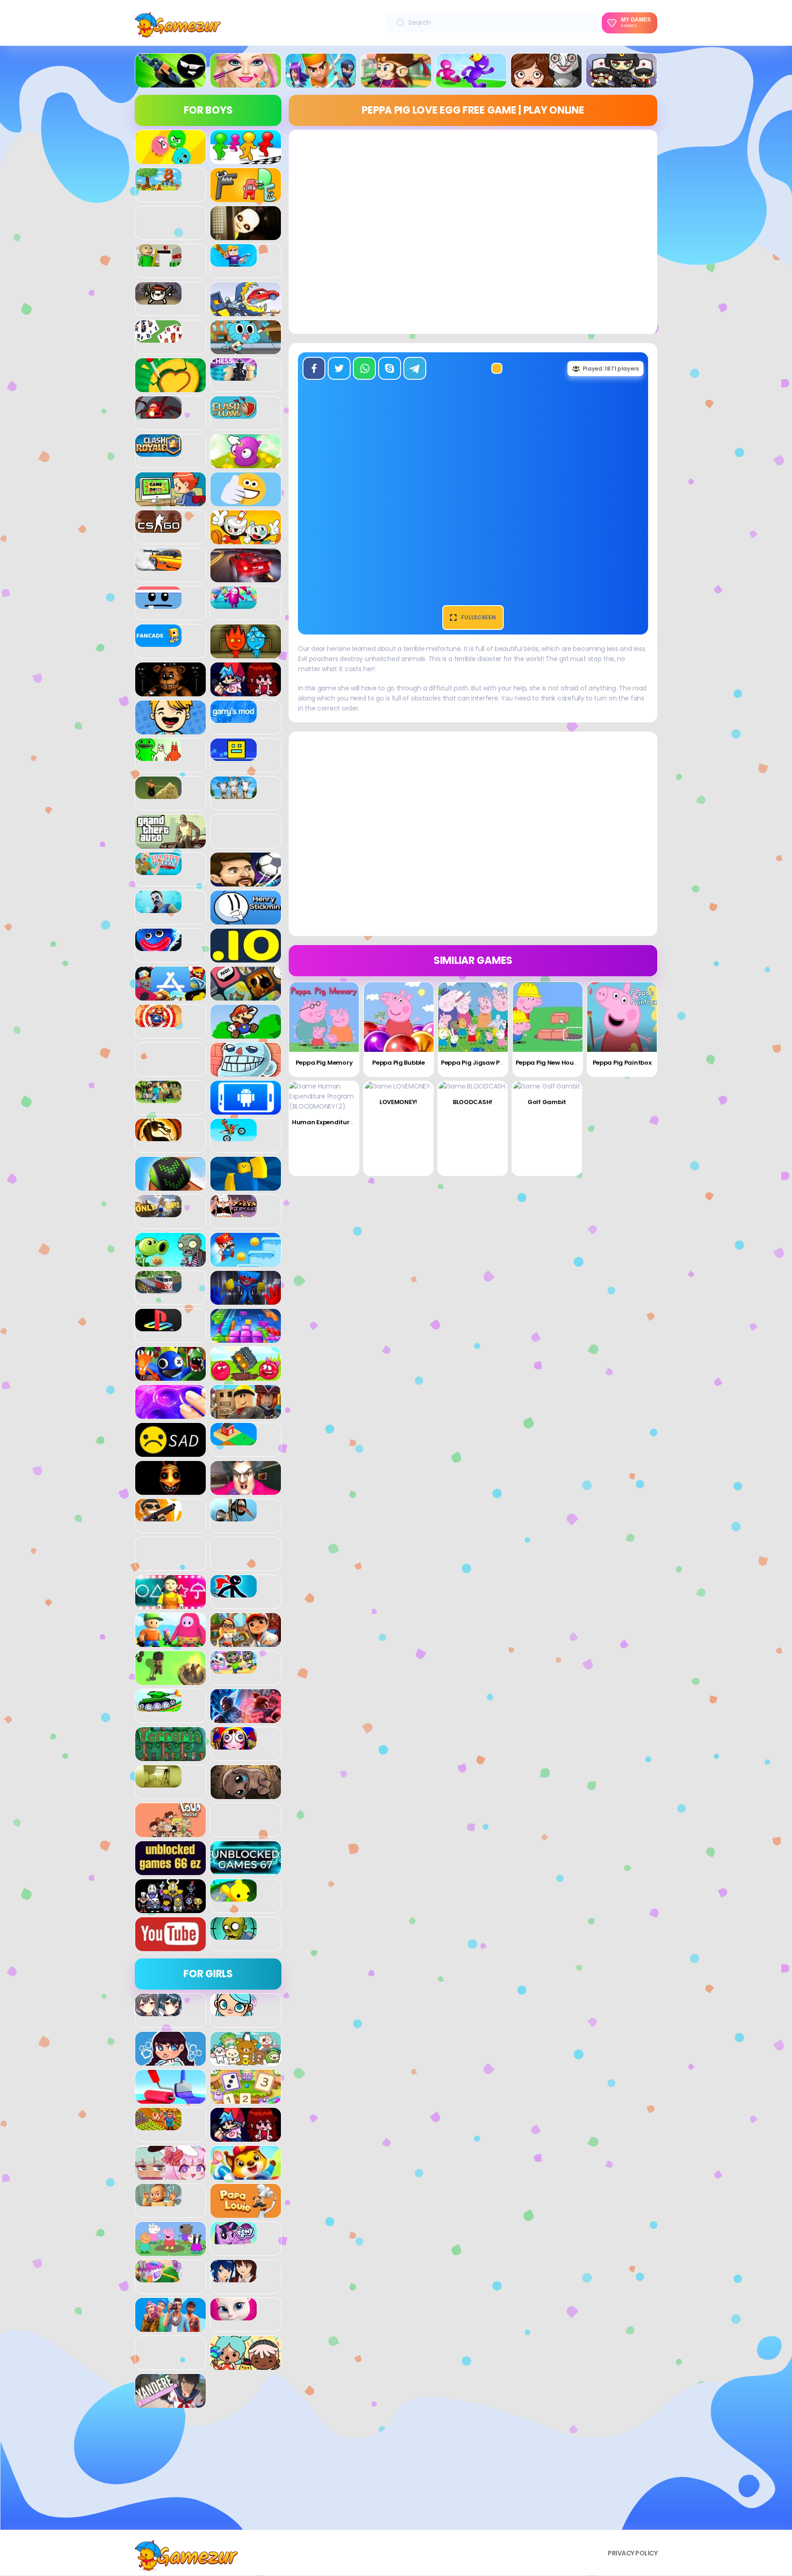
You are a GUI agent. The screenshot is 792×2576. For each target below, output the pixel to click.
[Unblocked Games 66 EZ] (170, 1870)
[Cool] (246, 501)
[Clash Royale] (158, 452)
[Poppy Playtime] (246, 1300)
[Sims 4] (170, 2327)
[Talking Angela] (234, 2315)
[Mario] (246, 1034)
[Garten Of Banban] (158, 756)
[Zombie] (234, 1935)
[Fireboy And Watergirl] (246, 653)
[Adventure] (396, 82)
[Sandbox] (234, 1440)
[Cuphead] (246, 539)
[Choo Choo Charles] (158, 414)
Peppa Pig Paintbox (622, 1063)
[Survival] (170, 1680)
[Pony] (234, 2239)
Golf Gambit (547, 1102)
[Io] (246, 957)
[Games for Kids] (246, 2175)
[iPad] (170, 995)
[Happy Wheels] (158, 870)
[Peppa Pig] (170, 2251)
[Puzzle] (246, 1338)
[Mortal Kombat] (158, 1136)
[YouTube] (170, 1946)
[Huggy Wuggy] (158, 946)
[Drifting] (158, 566)
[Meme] (246, 1072)
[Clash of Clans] (234, 414)
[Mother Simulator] (158, 2201)
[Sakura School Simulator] (234, 2277)
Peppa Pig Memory (324, 1063)
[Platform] (246, 1262)
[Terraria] (170, 1756)
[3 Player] (170, 159)
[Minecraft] (158, 1098)
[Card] (158, 338)
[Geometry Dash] (234, 756)
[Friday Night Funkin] (246, 691)
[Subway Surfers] (246, 1642)
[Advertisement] (208, 2472)
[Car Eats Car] (246, 311)
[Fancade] (158, 642)
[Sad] (170, 1452)
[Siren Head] (234, 1516)
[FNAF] (170, 691)
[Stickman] (234, 1592)
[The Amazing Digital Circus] (234, 1745)
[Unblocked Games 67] (246, 1870)
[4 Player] (246, 159)
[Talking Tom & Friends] (234, 1668)
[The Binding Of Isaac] (246, 1794)
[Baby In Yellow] (246, 235)
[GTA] (170, 843)
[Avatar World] (234, 2011)
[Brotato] (158, 300)
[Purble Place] (158, 2277)
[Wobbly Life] (234, 1897)
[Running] (471, 82)
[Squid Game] (170, 1604)
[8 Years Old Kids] (158, 186)
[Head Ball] (246, 881)
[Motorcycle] (234, 1136)
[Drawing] (170, 2099)
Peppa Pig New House (548, 1063)
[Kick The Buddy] (158, 1022)
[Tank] (158, 1706)
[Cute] (246, 2061)
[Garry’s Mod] (234, 718)
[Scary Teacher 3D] (246, 1490)
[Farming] (158, 2125)
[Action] (321, 82)
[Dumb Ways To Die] (158, 604)
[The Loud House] (170, 1832)
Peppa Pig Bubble (399, 1063)
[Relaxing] (170, 1414)
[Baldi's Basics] (158, 262)
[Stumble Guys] (170, 1642)
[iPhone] (246, 995)
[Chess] (234, 376)
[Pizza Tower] (234, 1212)
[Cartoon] (246, 349)
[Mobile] (246, 1110)
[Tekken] (246, 1718)
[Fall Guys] (234, 604)
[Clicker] (246, 463)
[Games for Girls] (246, 82)
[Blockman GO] (234, 262)
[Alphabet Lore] (246, 197)
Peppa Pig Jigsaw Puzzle (478, 1063)
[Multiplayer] (621, 82)
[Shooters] (158, 1516)
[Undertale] (170, 1908)
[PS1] (158, 1326)
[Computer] (170, 501)
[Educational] (246, 2099)
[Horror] (546, 82)
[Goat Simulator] (234, 794)
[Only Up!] (158, 1212)
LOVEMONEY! (398, 1102)
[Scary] (170, 1490)
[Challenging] (170, 387)
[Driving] (246, 577)
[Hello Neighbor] (158, 908)
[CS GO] (158, 528)
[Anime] (158, 2011)
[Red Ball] (246, 1376)
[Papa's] (246, 2213)
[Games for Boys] (170, 82)
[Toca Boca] (246, 2365)
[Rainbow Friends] (170, 1376)
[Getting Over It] (158, 794)
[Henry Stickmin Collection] (246, 919)
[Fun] (170, 729)
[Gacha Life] (170, 2175)
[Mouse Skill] (170, 1186)
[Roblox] (246, 1414)
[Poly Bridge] (158, 1288)
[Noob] (246, 1186)
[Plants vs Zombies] (170, 1262)
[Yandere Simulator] (170, 2403)
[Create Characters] (170, 2061)
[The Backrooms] (158, 1783)
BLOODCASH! (473, 1102)
